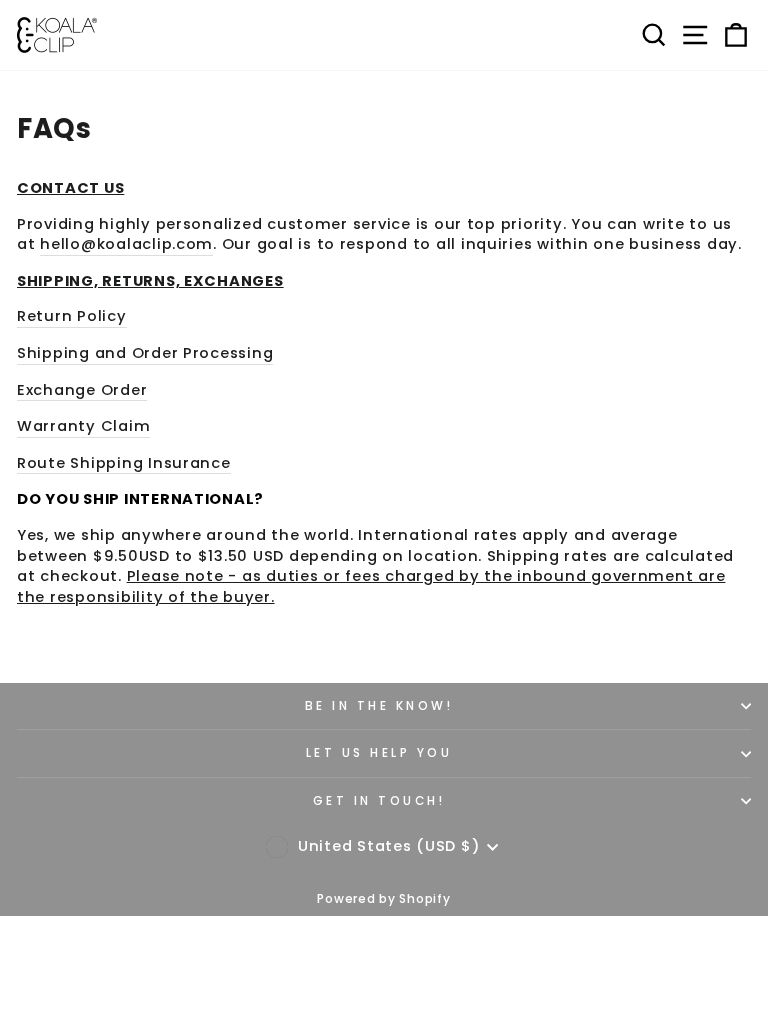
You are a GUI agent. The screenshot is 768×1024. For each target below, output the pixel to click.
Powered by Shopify (383, 898)
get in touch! (379, 801)
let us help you (379, 753)
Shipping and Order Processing (145, 353)
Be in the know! (379, 706)
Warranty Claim (83, 426)
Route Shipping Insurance (124, 463)
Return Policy (72, 316)
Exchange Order (82, 390)
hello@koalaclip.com (126, 244)
